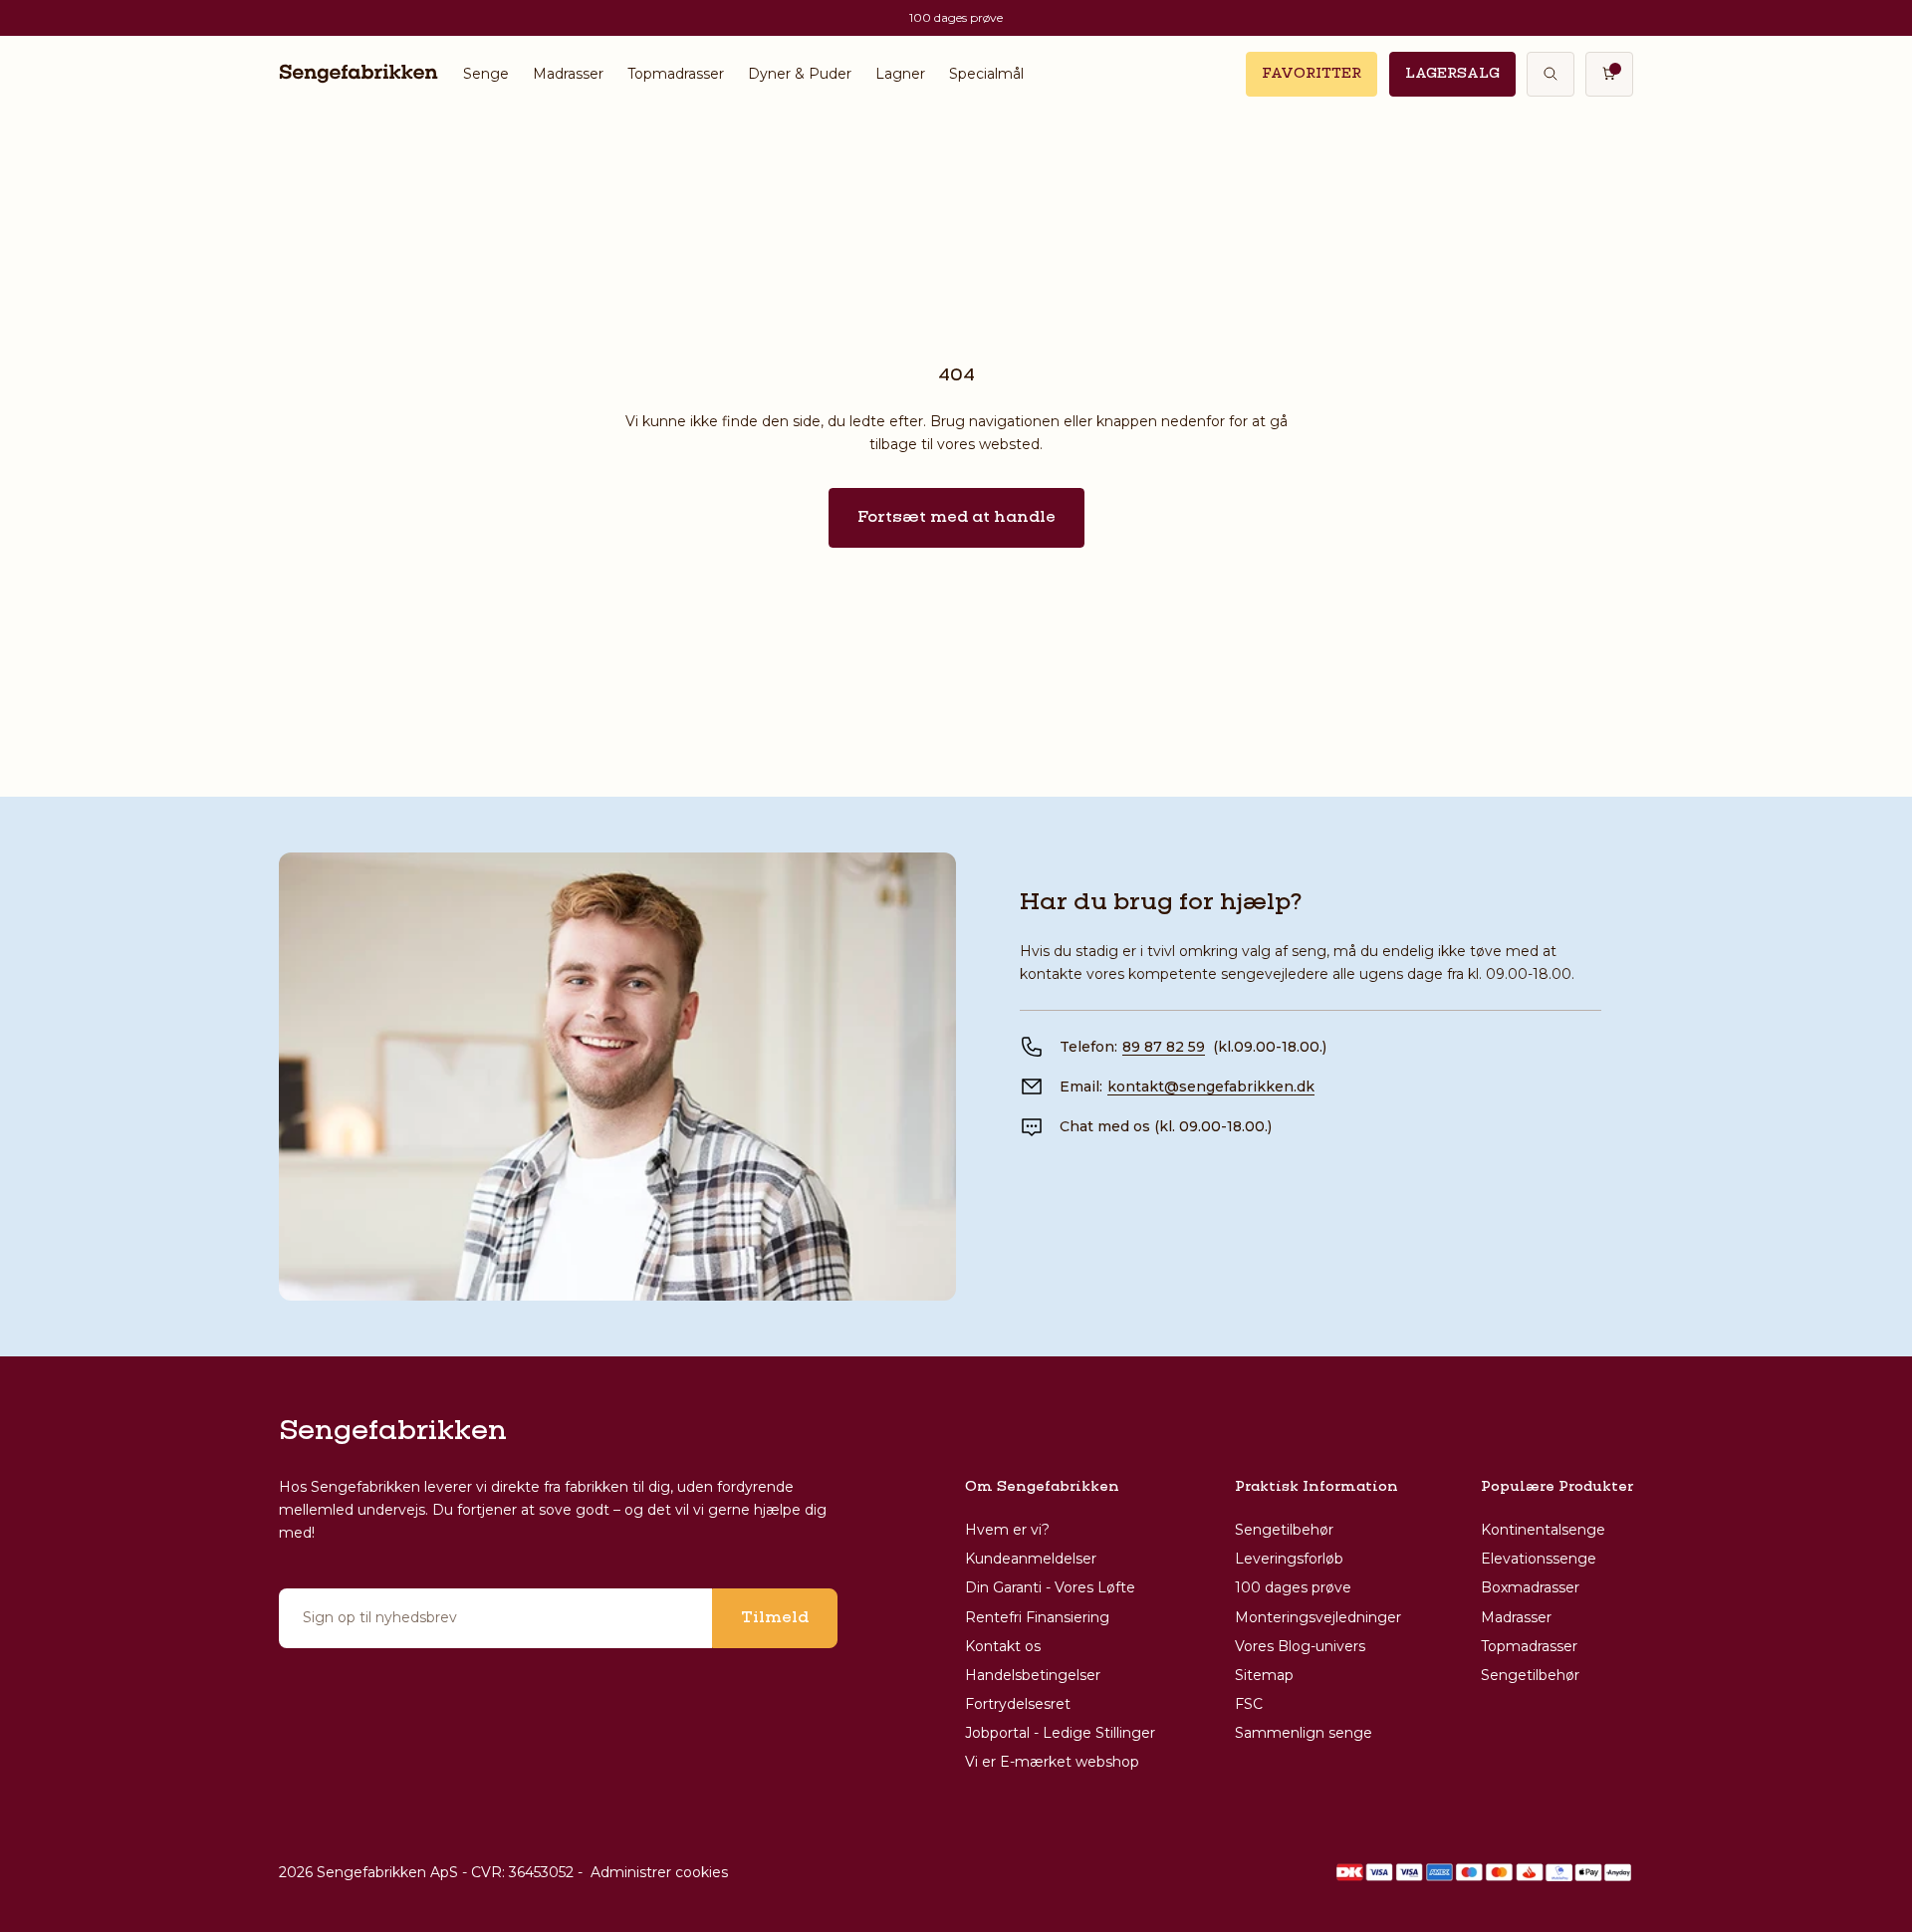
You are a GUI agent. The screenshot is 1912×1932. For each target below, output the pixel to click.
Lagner (900, 74)
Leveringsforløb (1289, 1559)
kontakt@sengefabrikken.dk (1211, 1087)
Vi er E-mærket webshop (1052, 1762)
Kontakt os (1003, 1646)
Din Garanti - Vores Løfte (1050, 1587)
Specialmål (986, 74)
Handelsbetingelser (1033, 1675)
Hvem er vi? (1007, 1530)
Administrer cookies (659, 1872)
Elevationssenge (1539, 1559)
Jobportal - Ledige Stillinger (1060, 1733)
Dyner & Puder (800, 74)
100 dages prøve (1293, 1587)
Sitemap (1264, 1675)
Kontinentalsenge (1543, 1530)
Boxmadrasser (1530, 1587)
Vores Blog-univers (1300, 1646)
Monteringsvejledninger (1318, 1617)
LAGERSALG (1452, 74)
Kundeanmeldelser (1031, 1559)
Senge (486, 74)
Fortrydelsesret (1018, 1704)
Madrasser (568, 74)
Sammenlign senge (1304, 1733)
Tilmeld (775, 1618)
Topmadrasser (676, 74)
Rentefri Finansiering (1037, 1617)
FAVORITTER (1312, 74)
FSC (1249, 1704)
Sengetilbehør (1284, 1530)
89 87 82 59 (1164, 1047)
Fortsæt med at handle (956, 518)
